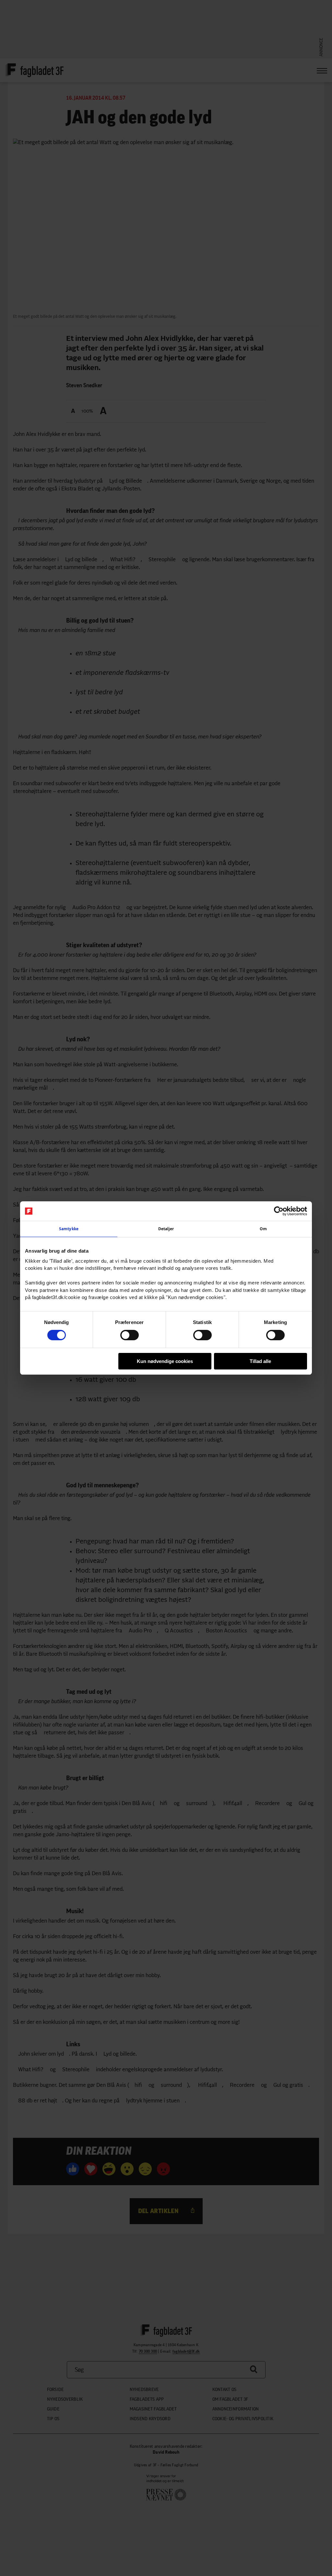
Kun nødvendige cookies (165, 1361)
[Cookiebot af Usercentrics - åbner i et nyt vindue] (279, 1211)
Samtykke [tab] (69, 1229)
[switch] (130, 1335)
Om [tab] (263, 1229)
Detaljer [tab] (166, 1229)
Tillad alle (260, 1361)
